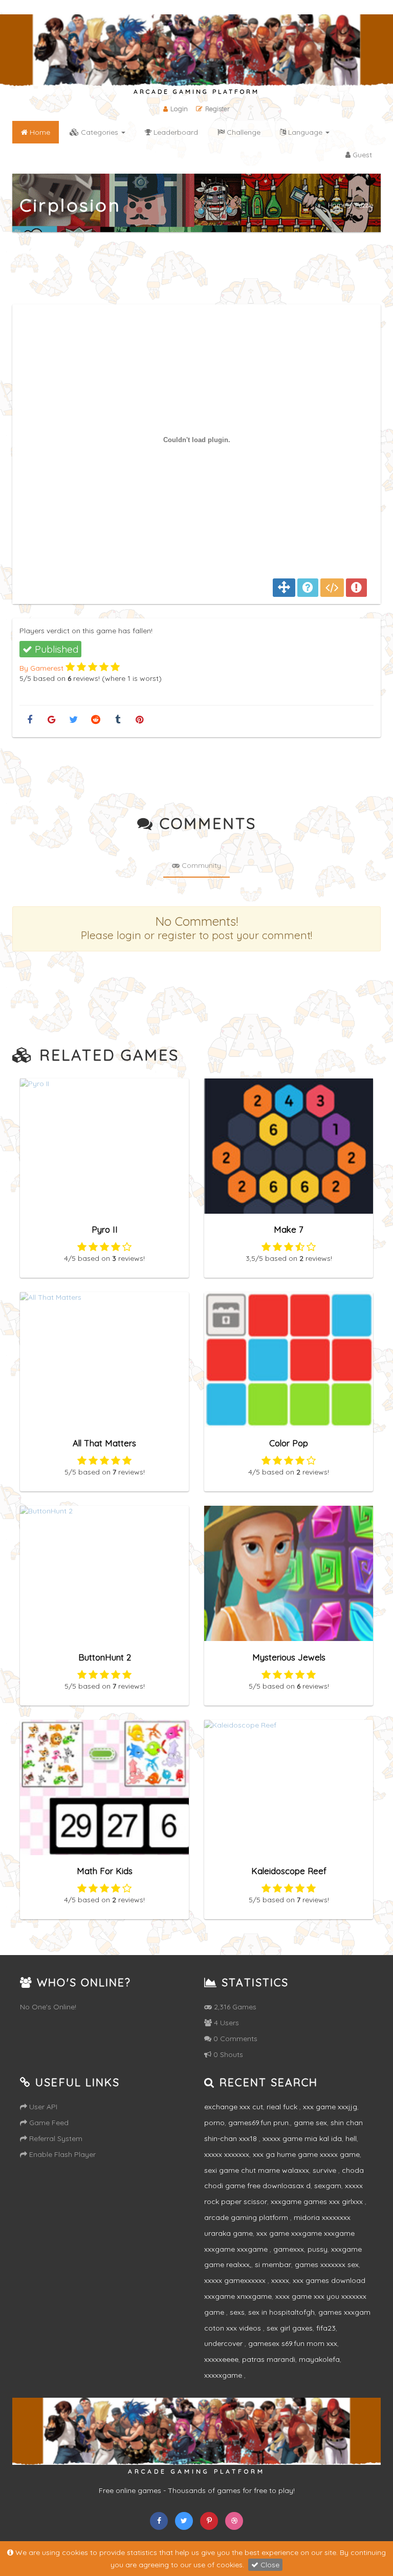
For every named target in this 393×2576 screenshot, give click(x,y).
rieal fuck (283, 2107)
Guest (361, 155)
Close (269, 2565)
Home (337, 205)
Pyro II (105, 1229)
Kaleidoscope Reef (289, 1871)
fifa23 (326, 2328)
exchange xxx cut (234, 2107)
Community (200, 865)
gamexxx (289, 2249)
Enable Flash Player (61, 2154)
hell (351, 2138)
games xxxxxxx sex (327, 2265)
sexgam (328, 2186)
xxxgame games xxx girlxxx (318, 2201)
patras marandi (269, 2359)
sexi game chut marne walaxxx (257, 2170)
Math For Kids (105, 1871)
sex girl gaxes (290, 2328)
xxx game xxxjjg (330, 2107)
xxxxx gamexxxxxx (236, 2280)
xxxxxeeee (221, 2359)
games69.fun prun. (259, 2123)
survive (325, 2170)
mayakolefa (319, 2359)
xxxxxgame (224, 2375)
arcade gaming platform (247, 2217)
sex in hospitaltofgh (281, 2312)
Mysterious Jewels (289, 1657)
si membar (273, 2265)
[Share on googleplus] (51, 720)
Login (179, 109)
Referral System (55, 2138)
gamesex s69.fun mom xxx (293, 2343)
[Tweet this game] (73, 720)
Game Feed (48, 2123)
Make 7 (289, 1229)
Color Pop (289, 1443)
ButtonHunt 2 (105, 1657)
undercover (224, 2343)
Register (217, 109)
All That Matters (104, 1443)
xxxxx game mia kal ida (302, 2138)
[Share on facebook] (29, 720)
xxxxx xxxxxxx (227, 2154)
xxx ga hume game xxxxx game (306, 2154)
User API (42, 2107)
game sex (310, 2123)
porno (214, 2123)
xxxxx (280, 2280)
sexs (237, 2312)
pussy (318, 2249)
